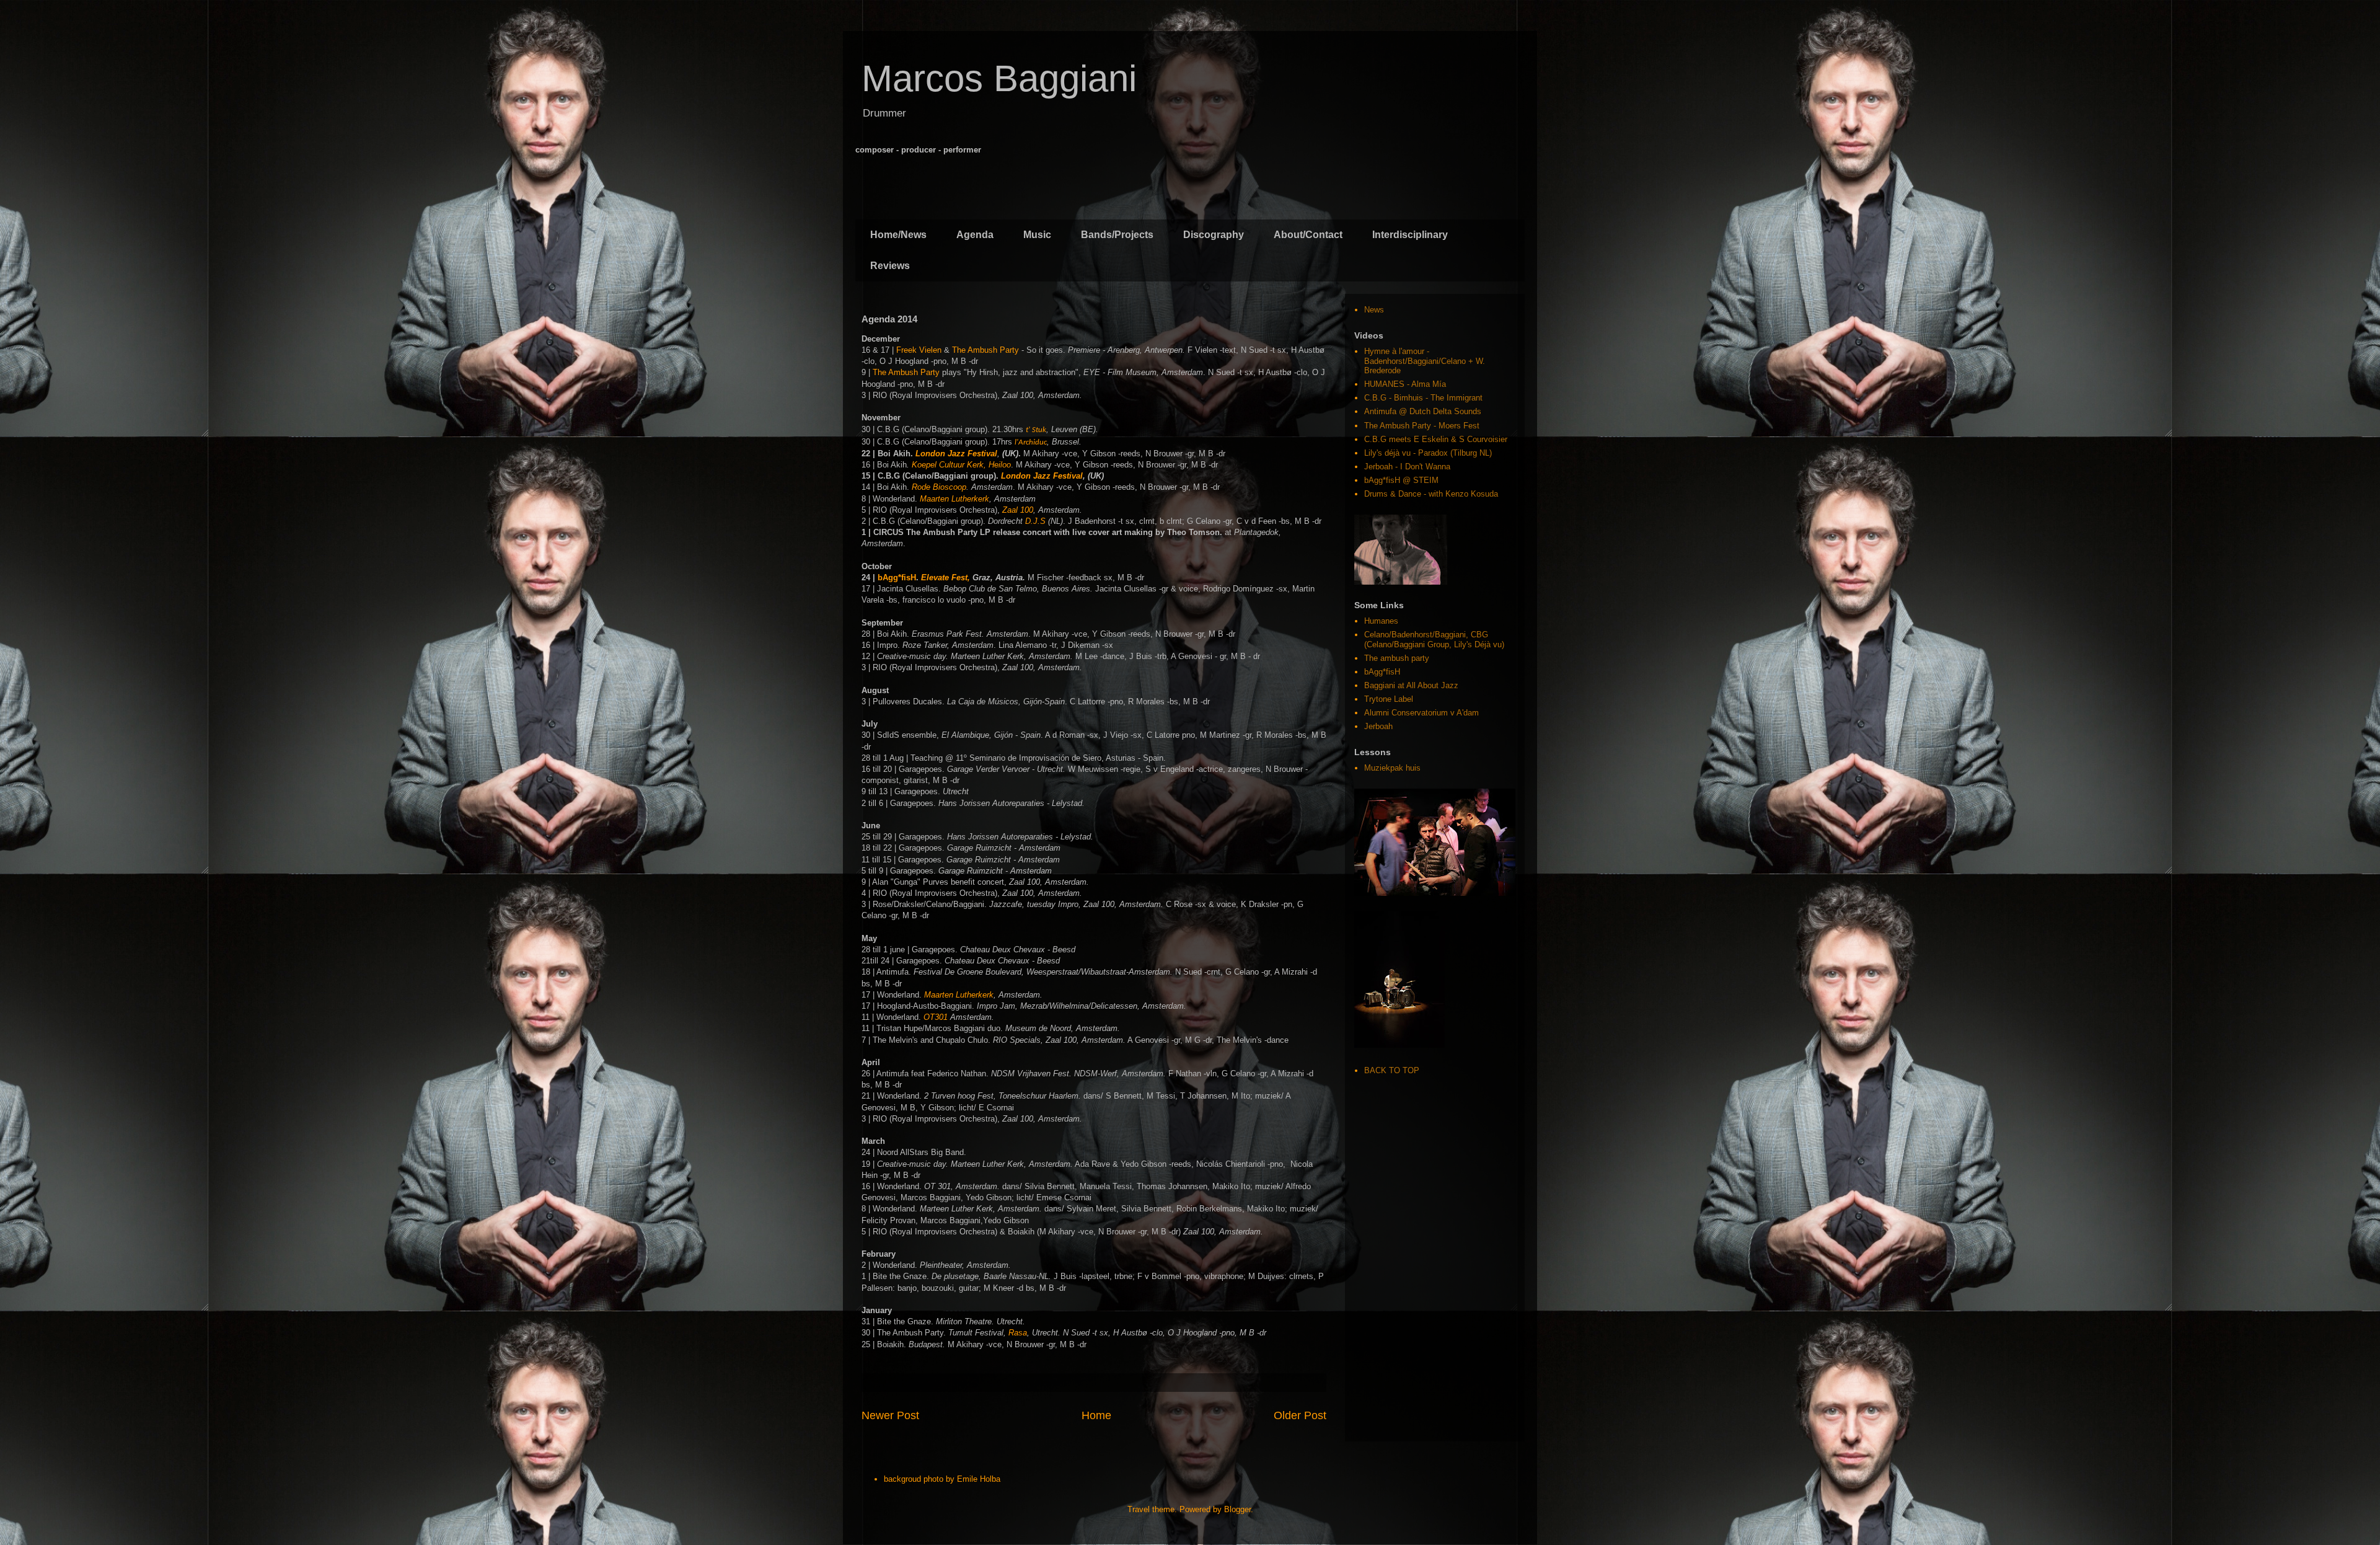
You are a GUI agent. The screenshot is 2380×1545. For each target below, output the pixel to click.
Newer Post (890, 1415)
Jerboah (1378, 726)
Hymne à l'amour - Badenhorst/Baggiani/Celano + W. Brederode (1425, 361)
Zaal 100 (1018, 510)
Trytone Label (1389, 699)
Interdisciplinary (1410, 235)
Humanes (1381, 621)
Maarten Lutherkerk (954, 499)
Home (1096, 1415)
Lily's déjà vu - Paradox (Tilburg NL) (1428, 453)
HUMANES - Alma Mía (1405, 384)
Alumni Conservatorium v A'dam (1421, 713)
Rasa (1018, 1333)
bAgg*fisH (897, 578)
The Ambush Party (985, 350)
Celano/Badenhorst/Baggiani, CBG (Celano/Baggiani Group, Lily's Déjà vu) (1434, 640)
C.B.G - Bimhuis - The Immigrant (1423, 398)
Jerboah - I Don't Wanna (1407, 467)
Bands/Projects (1117, 235)
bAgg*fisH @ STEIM (1401, 480)
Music (1037, 235)
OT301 (936, 1017)
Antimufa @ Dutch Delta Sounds (1423, 411)
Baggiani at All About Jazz (1411, 685)
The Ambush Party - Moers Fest (1422, 426)
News (1374, 310)
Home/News (898, 235)
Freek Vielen (919, 350)
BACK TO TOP (1392, 1070)
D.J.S (1035, 521)
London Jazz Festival (956, 454)
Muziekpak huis (1392, 768)
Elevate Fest (944, 578)
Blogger (1237, 1509)
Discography (1214, 235)
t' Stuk (1036, 430)
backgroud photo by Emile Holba (942, 1479)
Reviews (890, 266)
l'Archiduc (1031, 442)
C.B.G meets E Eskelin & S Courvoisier (1436, 439)
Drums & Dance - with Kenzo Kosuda (1431, 494)
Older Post (1300, 1415)
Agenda (975, 235)
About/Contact (1308, 235)
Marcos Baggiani (999, 78)
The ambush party (1397, 658)
